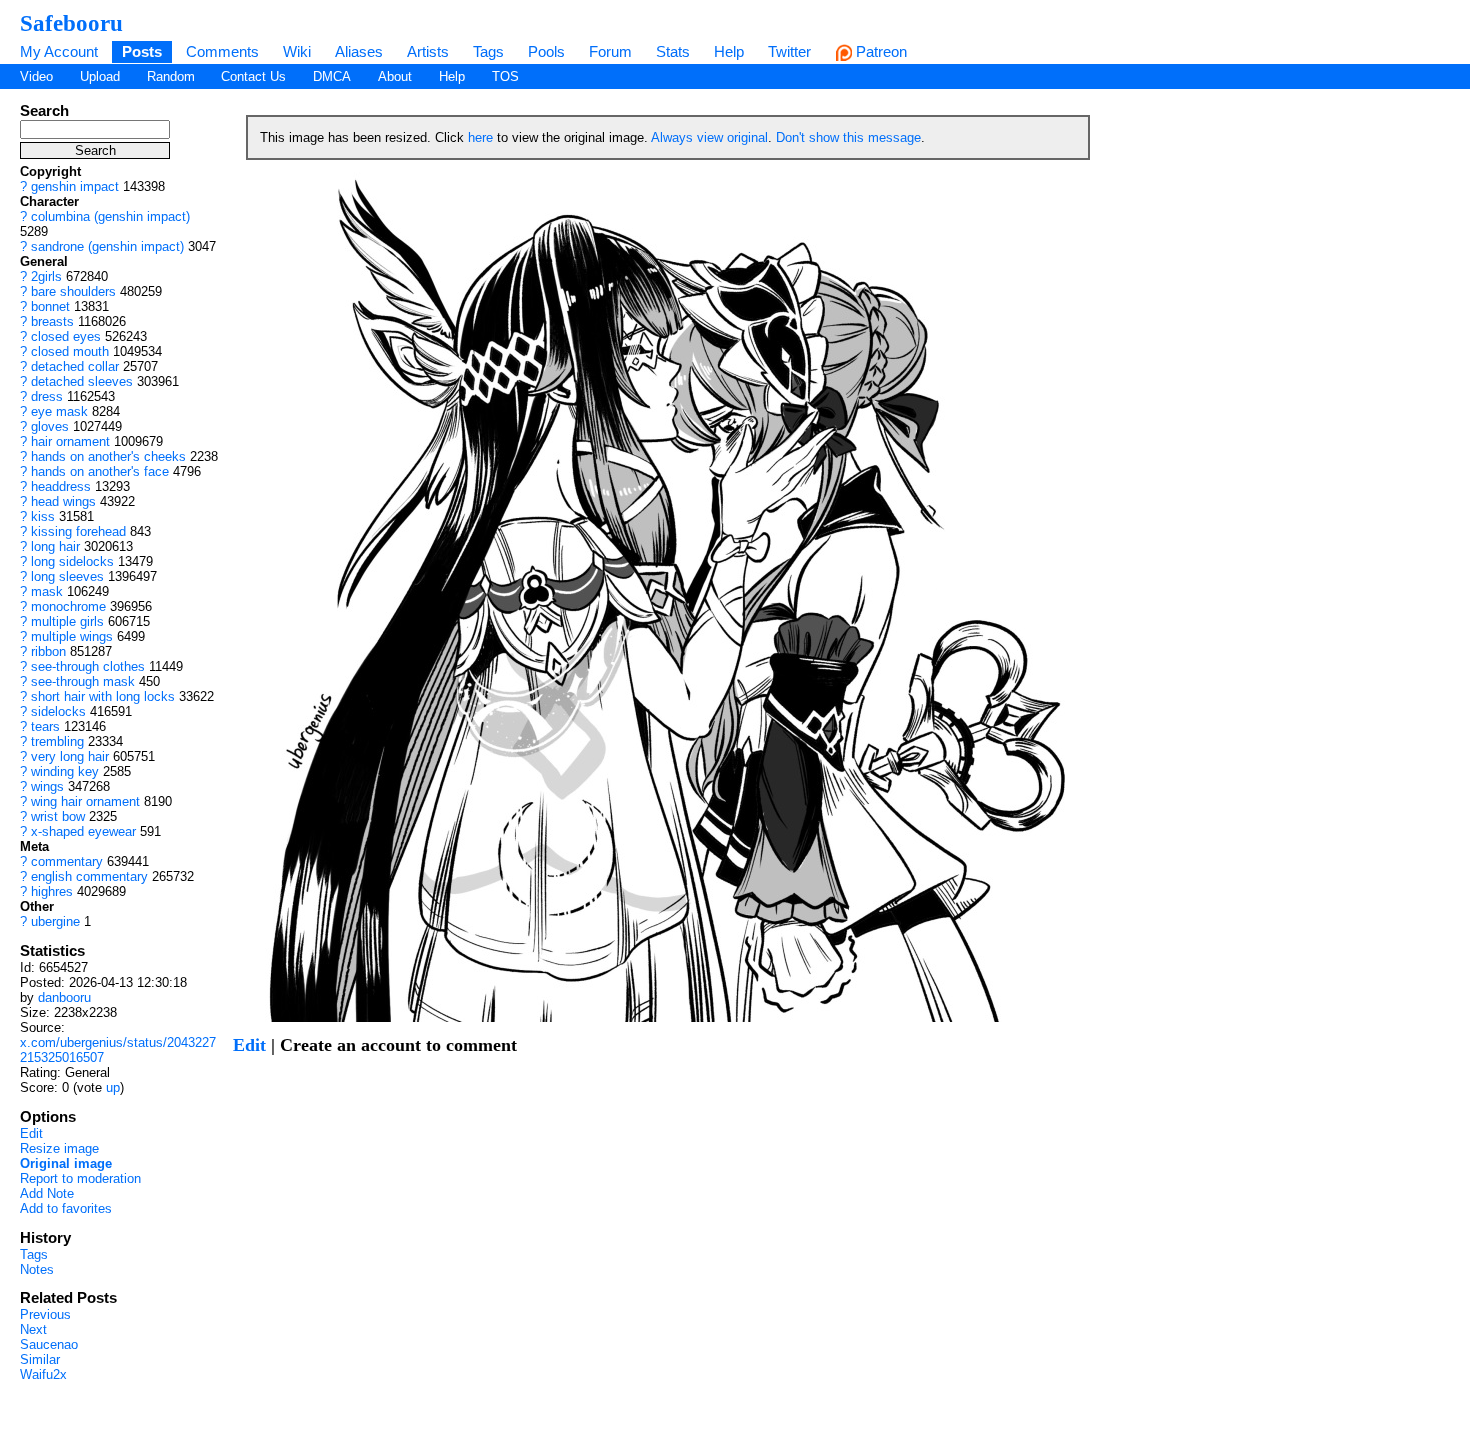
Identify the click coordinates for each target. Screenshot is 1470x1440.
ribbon (48, 651)
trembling (57, 741)
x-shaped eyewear (83, 831)
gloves (50, 426)
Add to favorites (66, 1208)
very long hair (70, 756)
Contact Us (253, 76)
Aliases (359, 51)
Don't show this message (848, 137)
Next (33, 1329)
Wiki (297, 51)
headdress (61, 486)
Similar (40, 1359)
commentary (67, 861)
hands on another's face (100, 471)
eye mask (59, 411)
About (395, 76)
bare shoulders (73, 291)
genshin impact (75, 186)
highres (52, 891)
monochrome (68, 606)
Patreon (879, 51)
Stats (673, 51)
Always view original (709, 137)
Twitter (789, 51)
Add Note (47, 1193)
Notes (37, 1269)
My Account (59, 51)
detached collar (75, 366)
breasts (52, 321)
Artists (428, 51)
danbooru (64, 997)
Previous (45, 1314)
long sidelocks (72, 561)
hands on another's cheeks (108, 456)
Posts (142, 51)
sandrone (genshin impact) (107, 246)
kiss (43, 516)
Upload (100, 76)
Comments (222, 51)
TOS (505, 76)
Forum (610, 51)
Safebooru (71, 23)
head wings (63, 501)
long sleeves (67, 576)
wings (47, 786)
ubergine (55, 921)
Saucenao (49, 1344)
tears (45, 726)
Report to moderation (80, 1178)
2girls (46, 276)
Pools (546, 51)
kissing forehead (78, 531)
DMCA (332, 76)
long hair (55, 546)
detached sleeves (82, 381)
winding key (65, 771)
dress (47, 396)
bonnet (50, 306)
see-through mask (83, 681)
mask (47, 591)
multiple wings (72, 636)
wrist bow (58, 816)
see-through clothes (88, 666)
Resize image (59, 1148)
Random (171, 76)
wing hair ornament (85, 801)
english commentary (89, 876)
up (113, 1087)
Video (36, 76)
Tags (488, 51)
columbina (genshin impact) (110, 216)
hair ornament (70, 441)
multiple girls (67, 621)
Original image (66, 1163)
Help (729, 51)
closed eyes (66, 336)
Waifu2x (43, 1374)
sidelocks (58, 711)
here (480, 137)
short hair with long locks (103, 696)
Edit (31, 1133)
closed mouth (70, 351)
